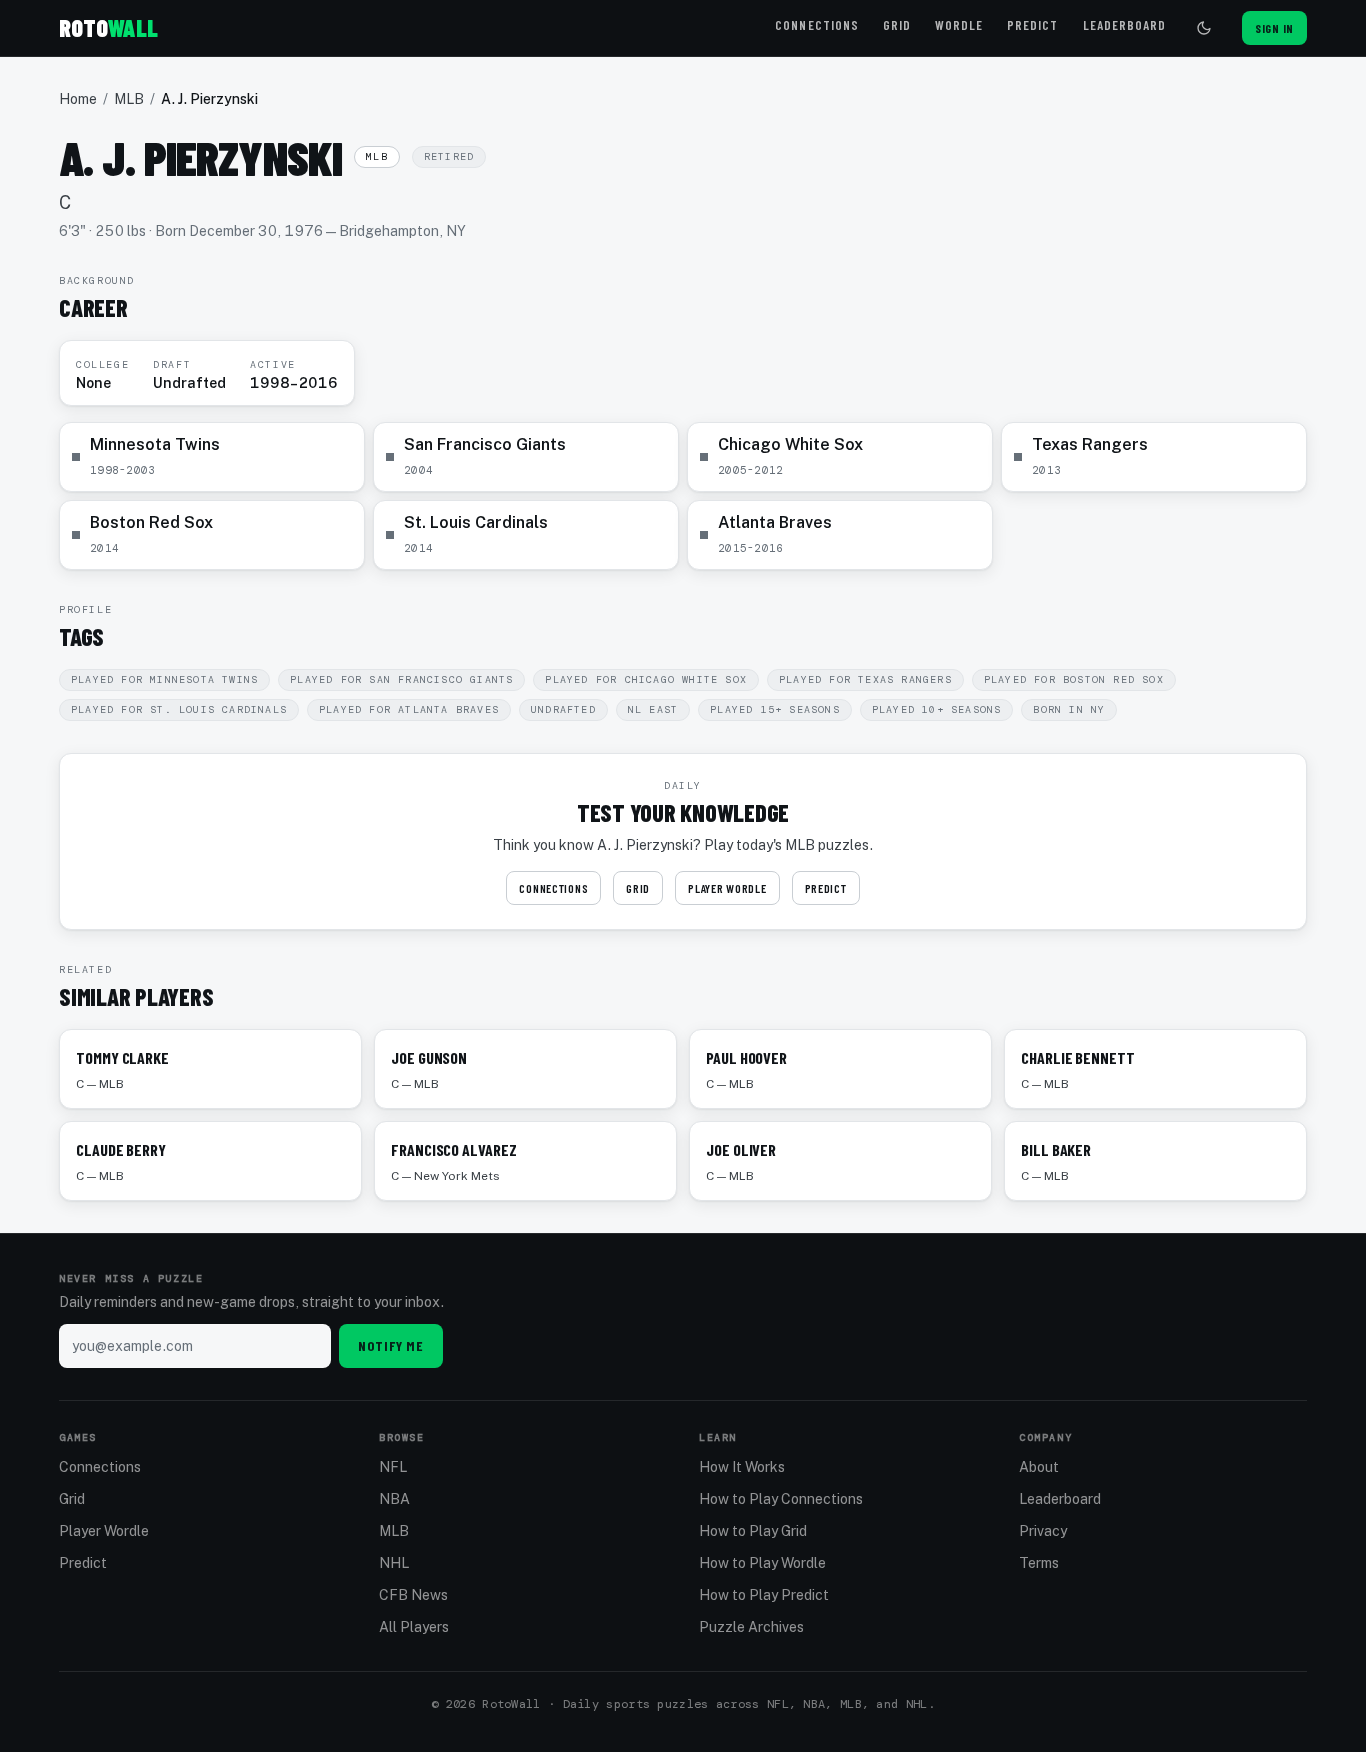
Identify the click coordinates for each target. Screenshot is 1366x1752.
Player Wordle (727, 888)
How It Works (742, 1467)
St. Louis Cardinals (476, 522)
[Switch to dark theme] (1204, 28)
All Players (414, 1627)
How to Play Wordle (762, 1563)
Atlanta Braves (775, 522)
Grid (897, 25)
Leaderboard (1124, 25)
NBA (394, 1499)
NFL (393, 1467)
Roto (108, 27)
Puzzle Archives (751, 1627)
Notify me (391, 1345)
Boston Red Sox (151, 522)
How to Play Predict (764, 1595)
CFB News (413, 1595)
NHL (394, 1563)
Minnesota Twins (155, 444)
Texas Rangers (1090, 444)
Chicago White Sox (790, 444)
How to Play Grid (753, 1531)
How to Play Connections (781, 1499)
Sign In (1274, 28)
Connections (816, 25)
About (1039, 1467)
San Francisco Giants (485, 444)
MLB (129, 99)
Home (78, 99)
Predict (1032, 25)
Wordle (959, 25)
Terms (1039, 1563)
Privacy (1043, 1531)
